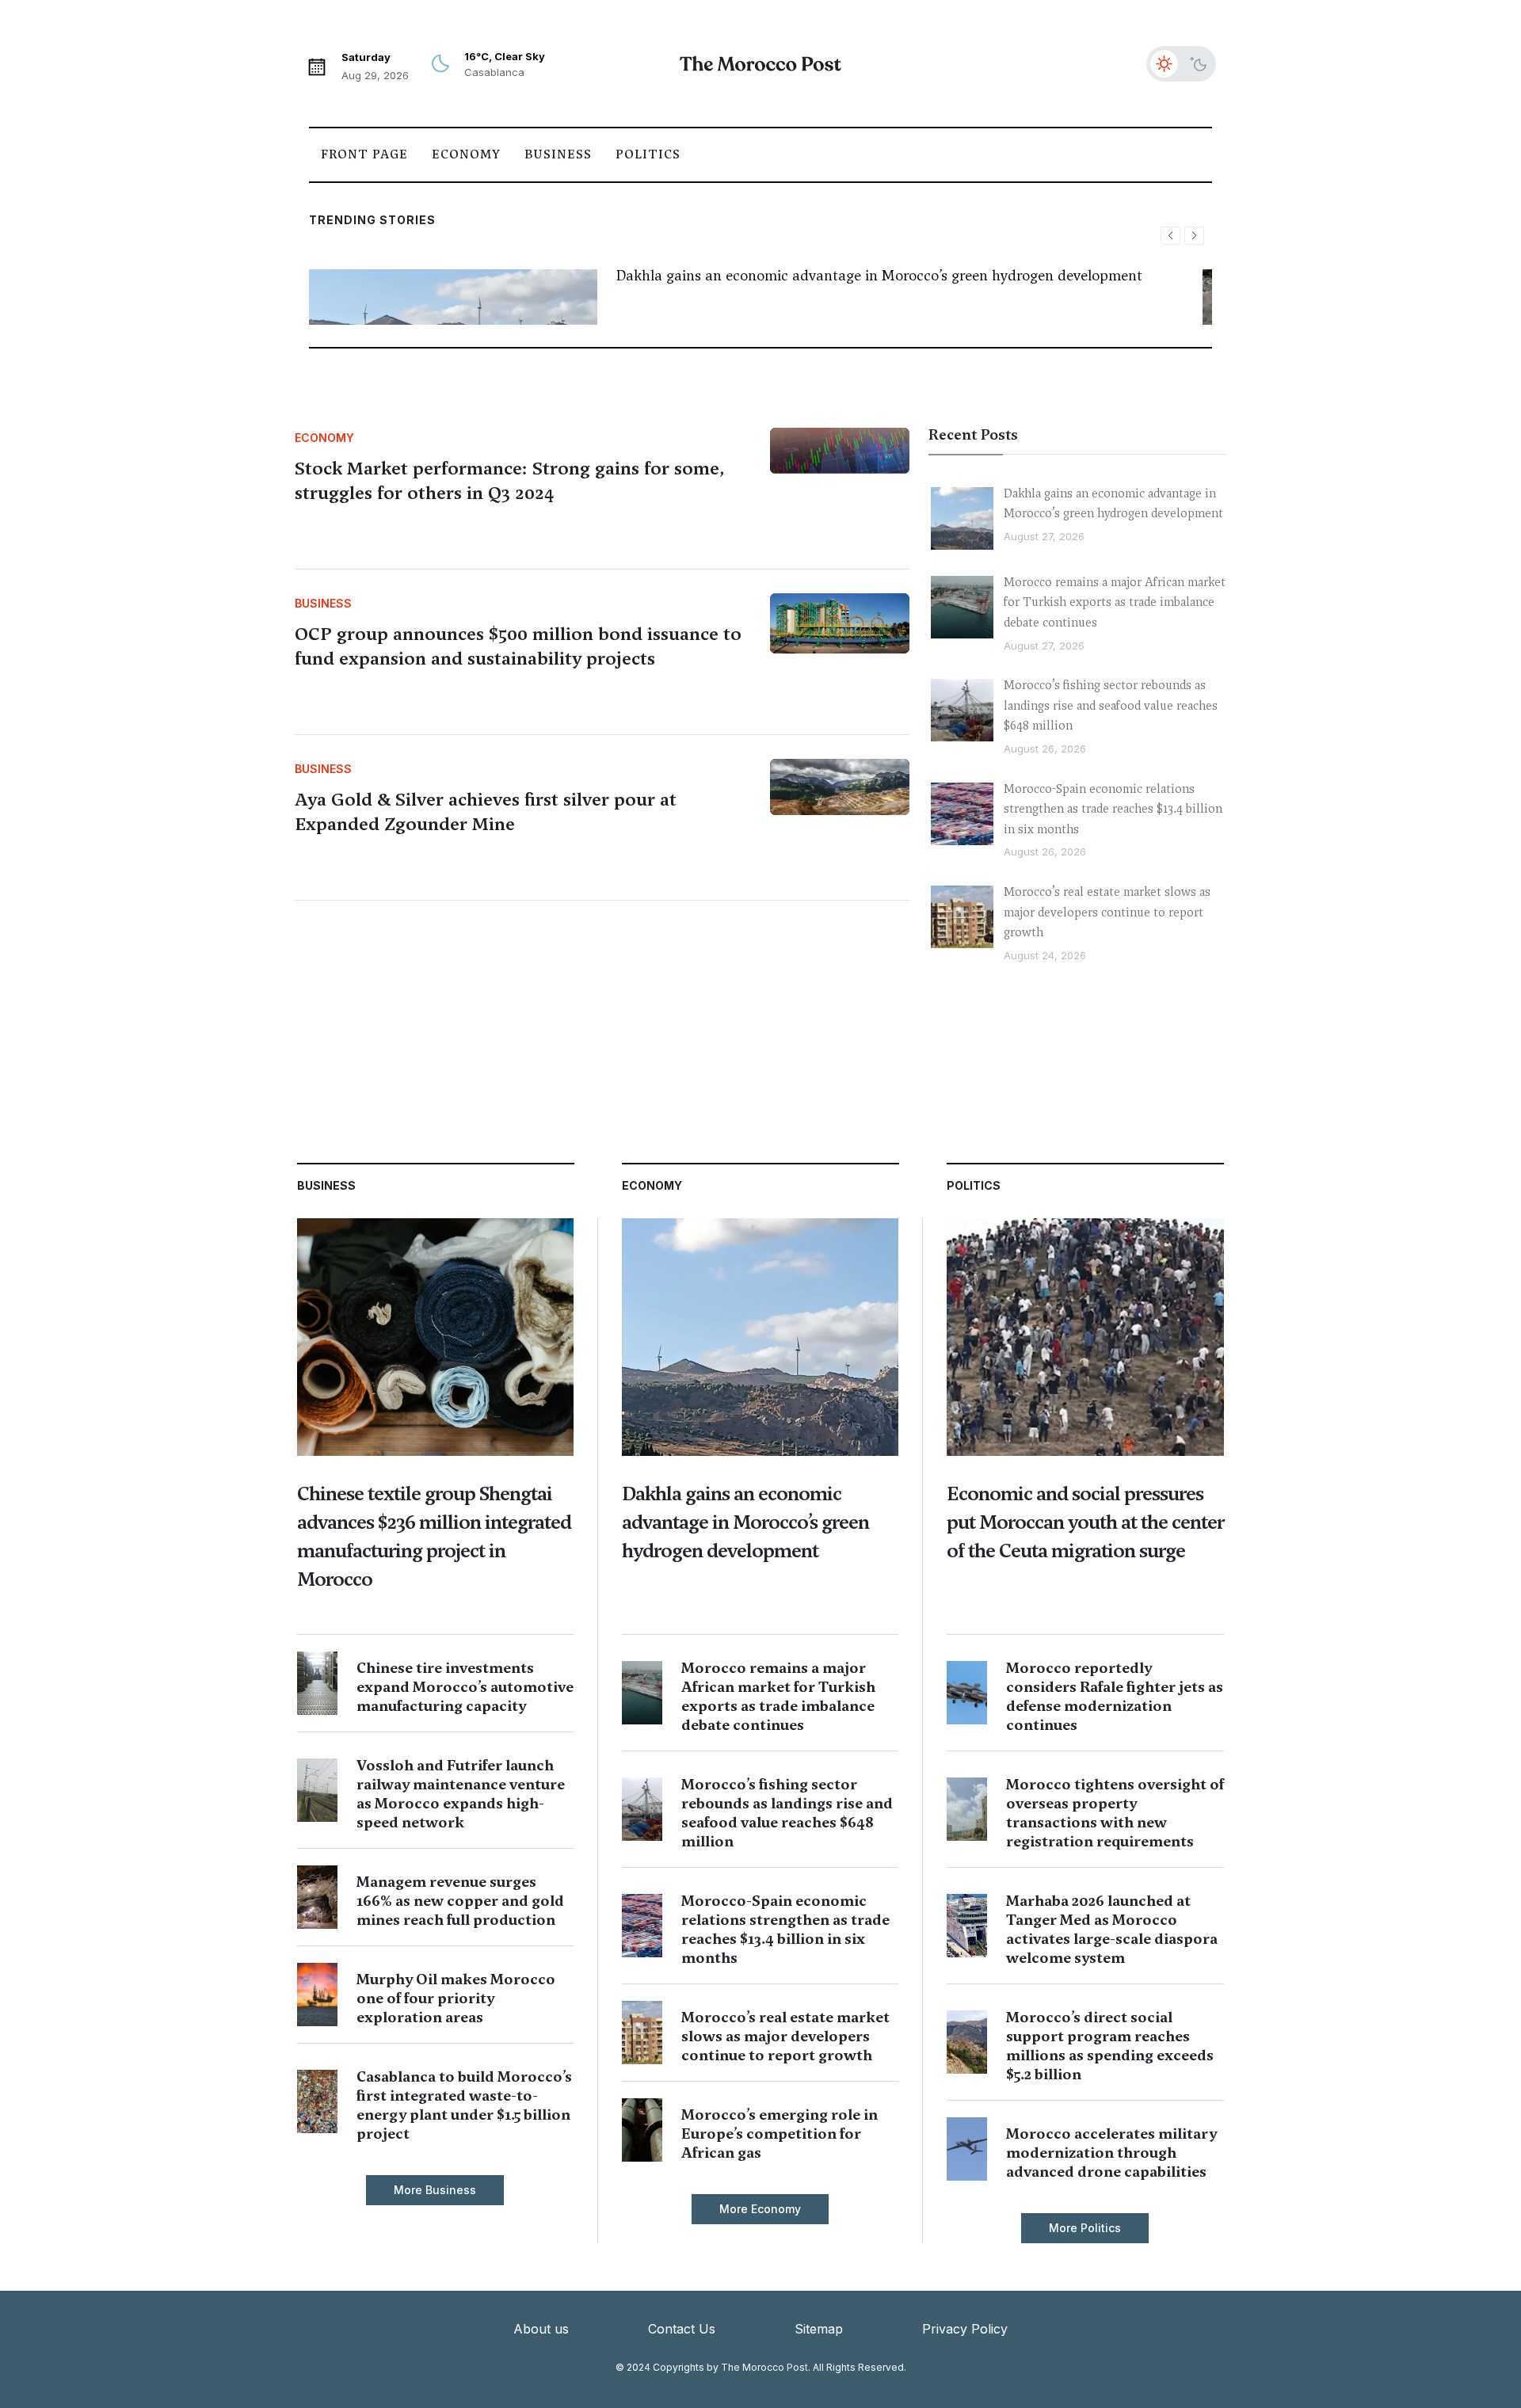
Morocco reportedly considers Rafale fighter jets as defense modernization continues (1115, 1696)
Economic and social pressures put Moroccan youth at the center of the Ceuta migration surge (1085, 1522)
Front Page (364, 154)
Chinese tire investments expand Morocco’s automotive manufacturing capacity (465, 1687)
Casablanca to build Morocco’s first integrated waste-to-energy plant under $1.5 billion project (464, 2105)
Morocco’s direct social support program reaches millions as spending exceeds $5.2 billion (1110, 2046)
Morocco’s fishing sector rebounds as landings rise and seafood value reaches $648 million (1111, 705)
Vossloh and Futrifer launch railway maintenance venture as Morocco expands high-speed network (461, 1794)
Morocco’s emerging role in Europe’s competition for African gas (780, 2134)
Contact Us (682, 2329)
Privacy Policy (965, 2329)
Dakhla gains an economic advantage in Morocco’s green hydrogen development (879, 275)
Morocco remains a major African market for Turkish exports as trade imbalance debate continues (1115, 602)
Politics (648, 154)
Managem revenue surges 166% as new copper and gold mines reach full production (460, 1901)
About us (541, 2329)
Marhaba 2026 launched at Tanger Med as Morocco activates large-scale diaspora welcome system (1112, 1929)
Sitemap (819, 2329)
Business (558, 154)
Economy (466, 154)
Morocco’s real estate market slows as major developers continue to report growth (1107, 912)
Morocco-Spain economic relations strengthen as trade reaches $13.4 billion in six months (1113, 809)
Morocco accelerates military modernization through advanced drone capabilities (1111, 2153)
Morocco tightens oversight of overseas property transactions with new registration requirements (1115, 1813)
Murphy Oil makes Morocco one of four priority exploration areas (456, 1998)
